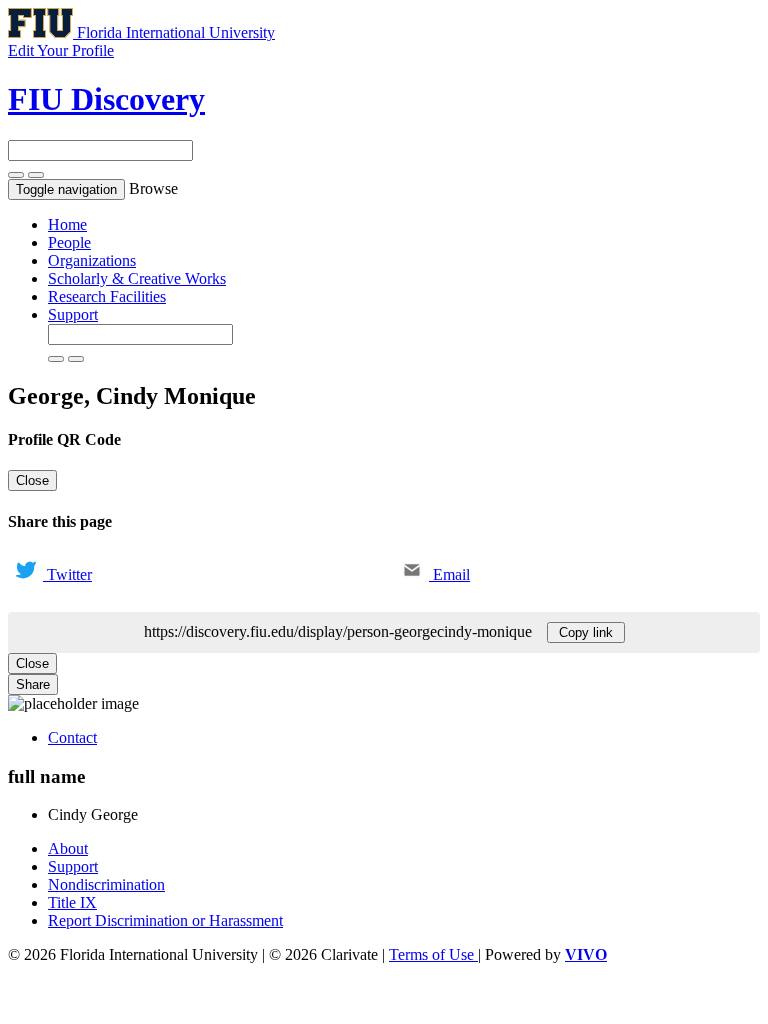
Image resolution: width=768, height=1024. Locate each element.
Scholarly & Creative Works (137, 278)
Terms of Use (433, 954)
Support (73, 314)
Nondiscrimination (106, 884)
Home (67, 224)
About (68, 848)
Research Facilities (107, 296)
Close (32, 480)
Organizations (92, 260)
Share (33, 684)
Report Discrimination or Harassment (165, 920)
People (69, 242)
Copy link (586, 632)
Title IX (72, 902)
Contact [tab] (72, 737)
